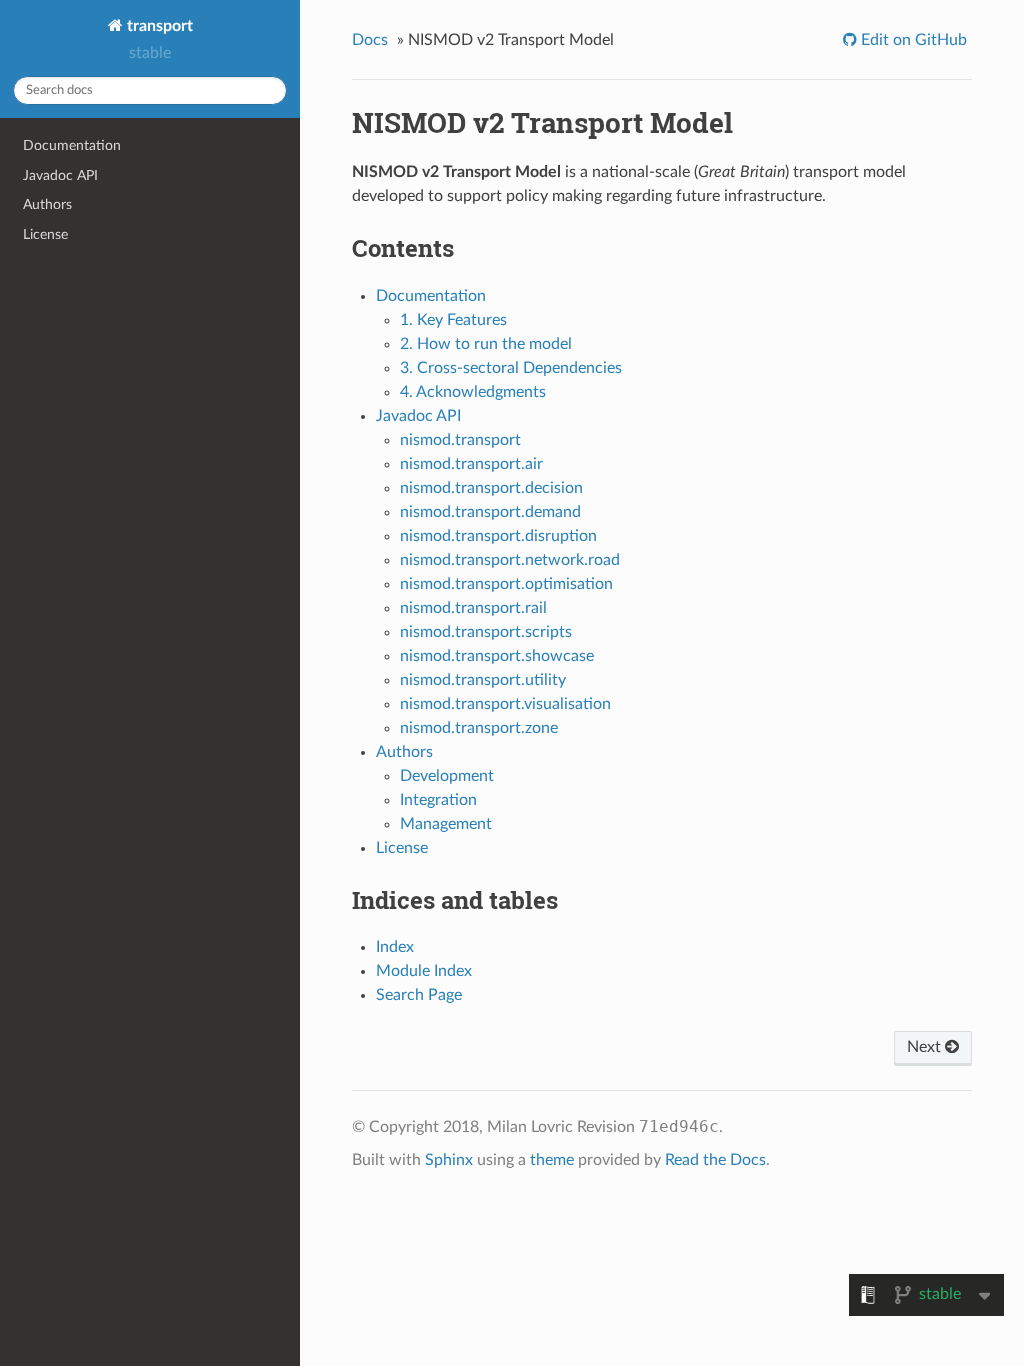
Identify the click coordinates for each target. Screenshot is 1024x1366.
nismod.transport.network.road (510, 560)
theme (552, 1160)
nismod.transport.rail (473, 608)
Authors (47, 204)
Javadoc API (60, 175)
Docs (370, 40)
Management (446, 824)
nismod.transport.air (471, 464)
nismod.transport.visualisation (505, 704)
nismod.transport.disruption (498, 536)
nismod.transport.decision (491, 488)
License (45, 234)
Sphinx (449, 1160)
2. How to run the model (486, 344)
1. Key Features (453, 320)
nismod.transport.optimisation (506, 584)
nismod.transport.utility (483, 680)
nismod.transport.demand (490, 512)
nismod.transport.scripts (486, 632)
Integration (438, 800)
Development (447, 776)
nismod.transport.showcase (497, 656)
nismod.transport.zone (479, 728)
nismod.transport (460, 440)
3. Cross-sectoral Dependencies (511, 368)
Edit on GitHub (912, 40)
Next (926, 1047)
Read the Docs (715, 1160)
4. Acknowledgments (473, 392)
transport (158, 26)
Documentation (72, 145)
